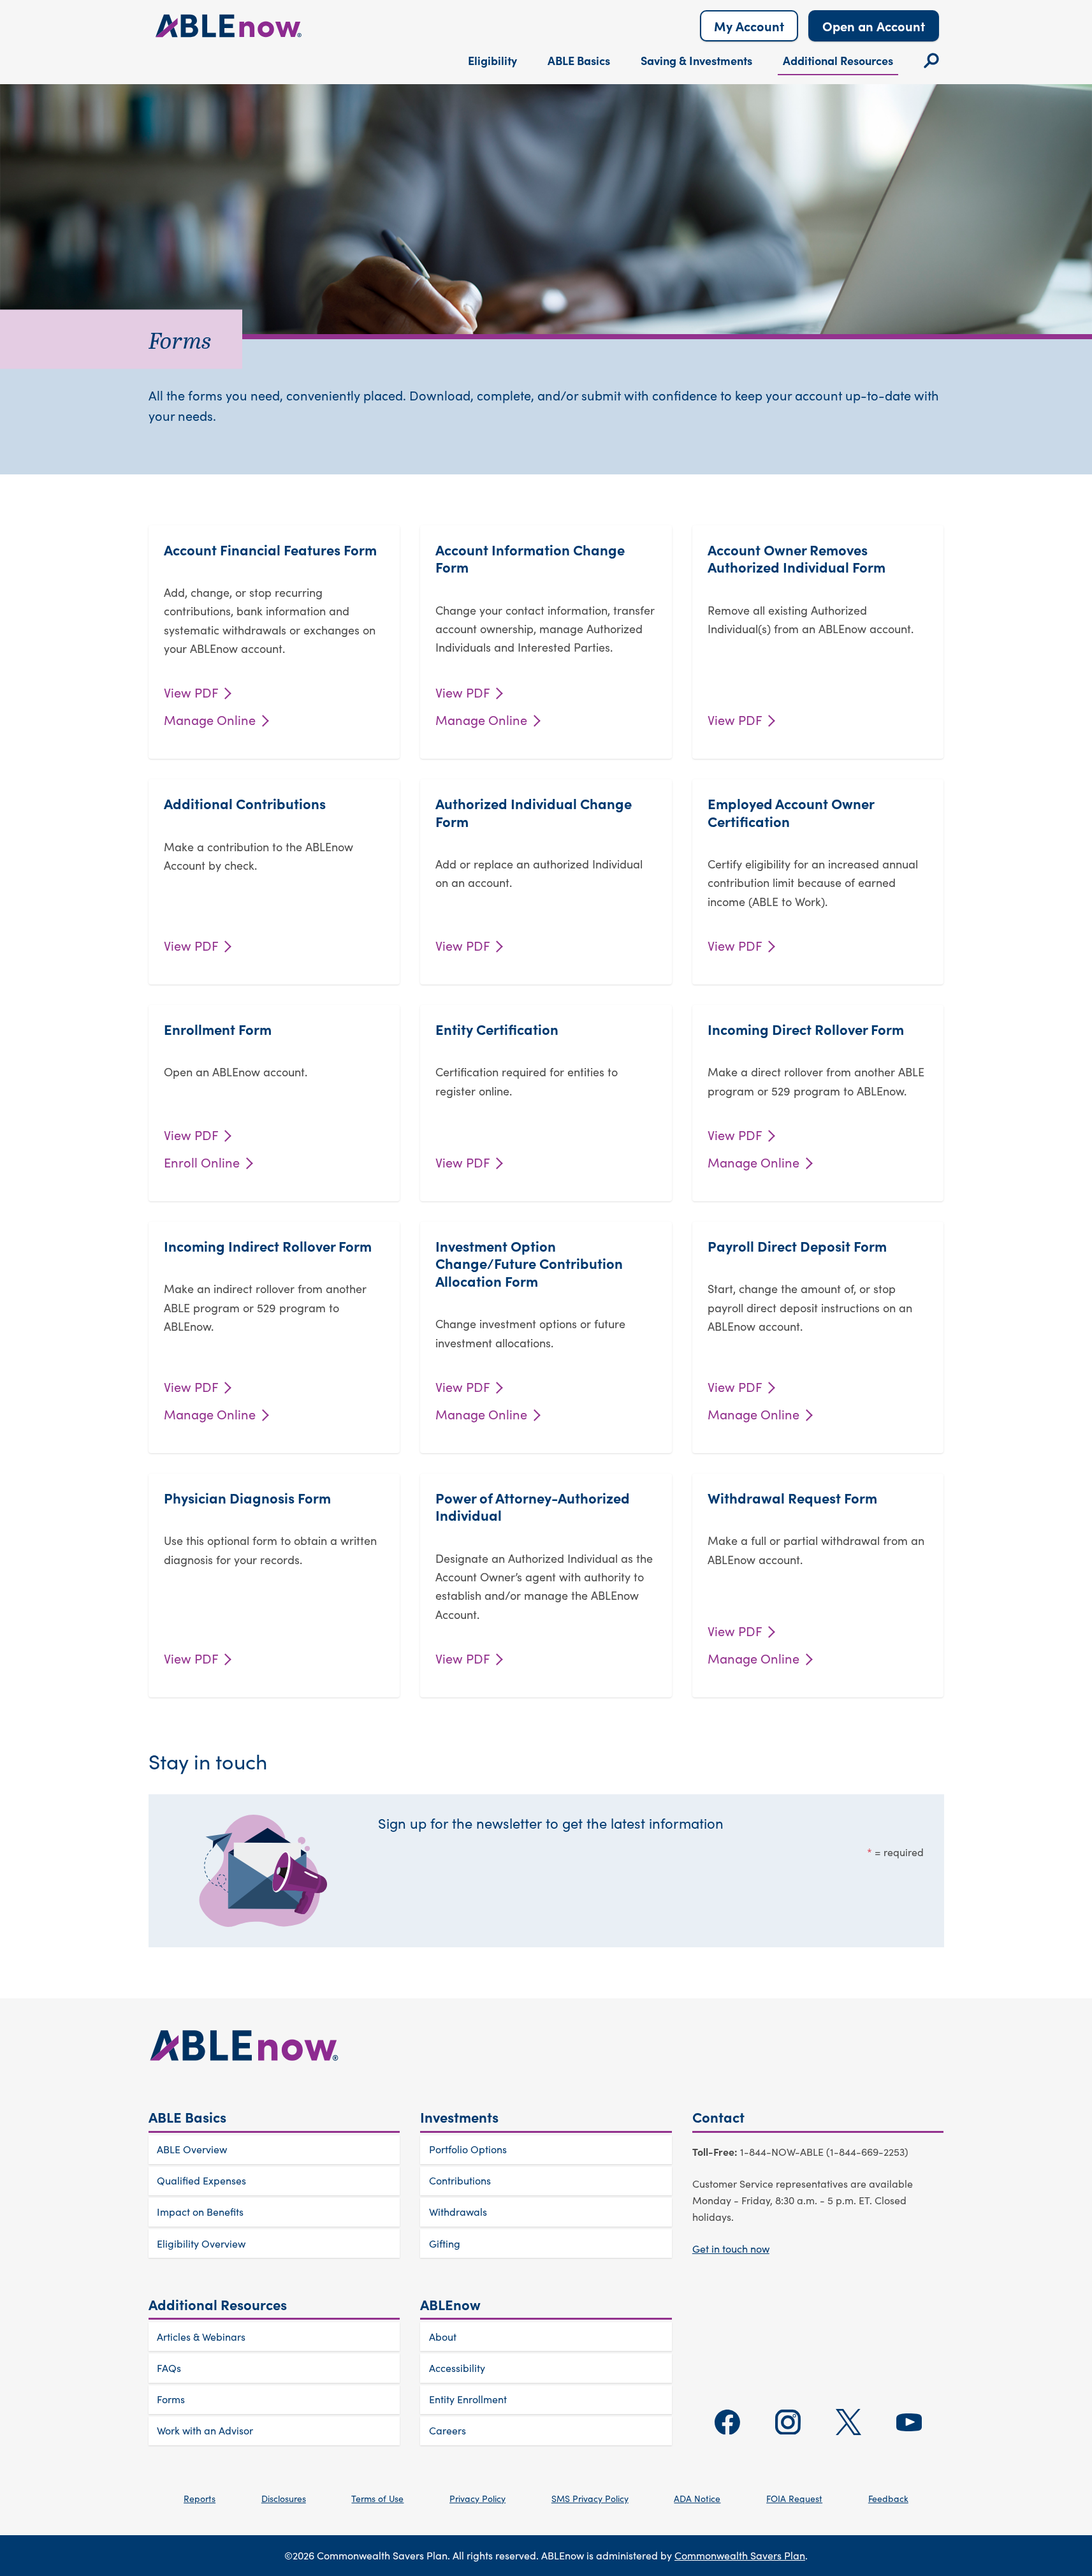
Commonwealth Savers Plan (740, 2555)
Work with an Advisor (205, 2430)
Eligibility (492, 60)
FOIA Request (794, 2499)
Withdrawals (458, 2212)
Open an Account (874, 26)
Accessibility (457, 2368)
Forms (171, 2399)
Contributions (460, 2180)
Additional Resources (838, 60)
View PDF (193, 692)
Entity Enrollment (468, 2399)
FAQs (169, 2368)
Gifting (445, 2243)
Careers (448, 2430)
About (443, 2337)
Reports (200, 2499)
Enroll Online (203, 1162)
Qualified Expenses (201, 2180)
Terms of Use (377, 2499)
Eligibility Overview (201, 2243)
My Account (749, 26)
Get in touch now (731, 2249)
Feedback (888, 2499)
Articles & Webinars (201, 2337)
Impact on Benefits (200, 2212)
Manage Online (211, 720)
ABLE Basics (579, 60)
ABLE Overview (192, 2149)
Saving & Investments (696, 60)
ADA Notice (697, 2499)
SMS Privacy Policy (590, 2499)
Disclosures (284, 2499)
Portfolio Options (468, 2149)
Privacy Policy (477, 2499)
